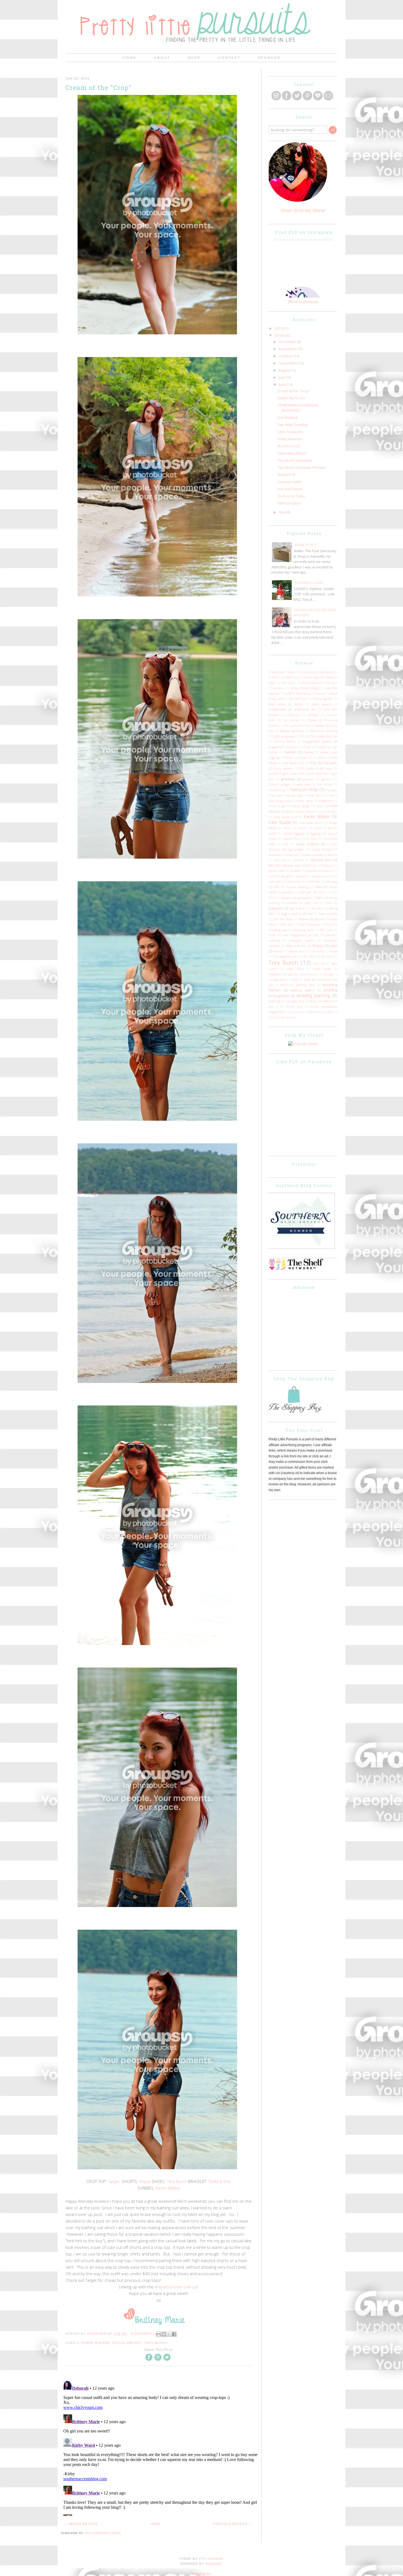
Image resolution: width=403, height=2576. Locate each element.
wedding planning (313, 995)
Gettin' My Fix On (291, 398)
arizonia (279, 688)
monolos (295, 871)
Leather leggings (293, 834)
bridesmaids (277, 709)
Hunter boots (304, 801)
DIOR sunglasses (283, 736)
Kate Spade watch (311, 823)
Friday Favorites (290, 439)
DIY (303, 736)
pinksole (292, 903)
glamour (327, 779)
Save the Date (328, 914)
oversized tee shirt (312, 892)
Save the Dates (283, 919)
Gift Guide (306, 768)
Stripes (318, 945)
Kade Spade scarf (285, 817)
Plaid (329, 903)
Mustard (301, 876)
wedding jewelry (302, 990)
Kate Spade (280, 822)
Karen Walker (168, 2188)
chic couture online (296, 726)
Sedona (303, 919)
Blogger (214, 2564)
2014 (279, 335)
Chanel (312, 720)
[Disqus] (161, 2447)
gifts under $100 (294, 774)
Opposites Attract (292, 453)
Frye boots (330, 763)
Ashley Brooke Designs (305, 688)
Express (322, 747)
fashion (291, 752)
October (286, 356)
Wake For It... (307, 545)
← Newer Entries (81, 2524)
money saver (277, 871)
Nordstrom (294, 882)
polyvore (276, 908)
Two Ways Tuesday (293, 425)
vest (290, 974)
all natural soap (309, 677)
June (283, 385)
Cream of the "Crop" (294, 391)
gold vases (304, 784)
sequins (319, 919)
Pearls (320, 897)
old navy (331, 881)
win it (273, 1007)
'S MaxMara (276, 672)
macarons (275, 855)
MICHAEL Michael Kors (285, 865)
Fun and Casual (290, 489)
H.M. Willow (325, 784)
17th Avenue (211, 2559)
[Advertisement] (310, 1328)
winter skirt (294, 1007)
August (285, 370)
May (283, 512)
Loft (285, 844)
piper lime (311, 903)
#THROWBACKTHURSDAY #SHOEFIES (298, 408)
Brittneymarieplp (305, 302)
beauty (321, 694)
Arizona (332, 683)
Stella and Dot (127, 2343)
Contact (229, 57)
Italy (319, 806)
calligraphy (293, 715)
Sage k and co (291, 913)
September (289, 363)
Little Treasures (290, 432)
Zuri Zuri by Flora (280, 1017)
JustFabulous (329, 812)
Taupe (333, 951)
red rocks (317, 908)
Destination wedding (323, 731)
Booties (299, 704)
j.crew (332, 806)
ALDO (272, 677)
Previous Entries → (232, 2524)
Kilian (287, 828)
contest (320, 725)
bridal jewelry (321, 704)
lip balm (312, 839)
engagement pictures (283, 747)
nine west (275, 882)
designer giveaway (292, 731)
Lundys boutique (322, 849)
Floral (289, 758)
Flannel (309, 752)
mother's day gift (280, 876)
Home (130, 57)
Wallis (284, 985)
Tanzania (317, 951)
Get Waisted (287, 417)
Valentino (275, 974)
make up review (313, 855)
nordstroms (313, 882)
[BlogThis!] (164, 2334)
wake (295, 980)
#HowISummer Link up (175, 2287)
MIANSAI (299, 860)
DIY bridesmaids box (324, 736)
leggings (316, 833)
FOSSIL (322, 758)
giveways (309, 779)
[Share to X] (169, 2334)
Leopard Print (291, 839)
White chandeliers (321, 1001)
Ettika (307, 747)
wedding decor (305, 985)
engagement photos (317, 741)
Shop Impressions (309, 924)
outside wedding (298, 887)
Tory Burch (177, 2181)
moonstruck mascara (320, 871)
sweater (278, 951)
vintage (328, 974)
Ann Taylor (288, 683)
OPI (277, 887)
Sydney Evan (297, 951)
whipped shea (295, 1001)
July (282, 377)
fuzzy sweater (283, 768)
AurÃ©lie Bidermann (297, 694)
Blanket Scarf (299, 699)
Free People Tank (294, 763)
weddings (275, 1001)
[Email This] (158, 2334)
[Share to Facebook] (174, 2334)
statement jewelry (302, 941)
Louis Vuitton (307, 844)
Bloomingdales (323, 699)
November (288, 349)
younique (296, 1012)
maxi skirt (280, 860)
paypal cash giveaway (296, 898)
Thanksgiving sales (285, 956)
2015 (279, 328)
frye (313, 763)
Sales (310, 914)
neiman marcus (323, 876)
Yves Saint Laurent (320, 1012)
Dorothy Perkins (285, 742)
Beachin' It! (286, 475)
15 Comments (143, 2334)
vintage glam (277, 980)
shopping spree (303, 930)
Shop (194, 57)
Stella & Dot (219, 2181)
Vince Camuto (308, 974)
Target (114, 2181)
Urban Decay (295, 969)
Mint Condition (289, 503)
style (334, 945)
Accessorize (307, 672)
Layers (317, 828)
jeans (277, 811)
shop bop (286, 924)
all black (287, 677)
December (288, 342)
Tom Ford (309, 956)
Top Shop (327, 956)
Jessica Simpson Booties (300, 812)
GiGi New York (319, 774)
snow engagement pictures (300, 935)
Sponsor (269, 57)
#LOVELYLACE (289, 446)
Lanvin (302, 828)
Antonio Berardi (311, 683)
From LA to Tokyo (291, 496)
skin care (326, 930)
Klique (145, 2181)
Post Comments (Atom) (103, 2533)
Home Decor (315, 795)
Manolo (332, 855)
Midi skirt (312, 866)
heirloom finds (304, 790)
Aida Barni (326, 672)
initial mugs (277, 806)
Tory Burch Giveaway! (295, 460)
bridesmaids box (304, 709)
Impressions (325, 801)
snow (272, 935)
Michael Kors (321, 860)
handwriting (277, 790)
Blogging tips (201, 2574)
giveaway (288, 779)
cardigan (313, 715)
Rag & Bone (297, 908)
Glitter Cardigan (280, 784)
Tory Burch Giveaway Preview (301, 467)
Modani (328, 866)
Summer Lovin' (290, 482)
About (162, 57)
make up (292, 855)
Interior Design (300, 806)
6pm (292, 672)
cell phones (291, 720)
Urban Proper (322, 969)
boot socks (277, 704)
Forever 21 (305, 758)
